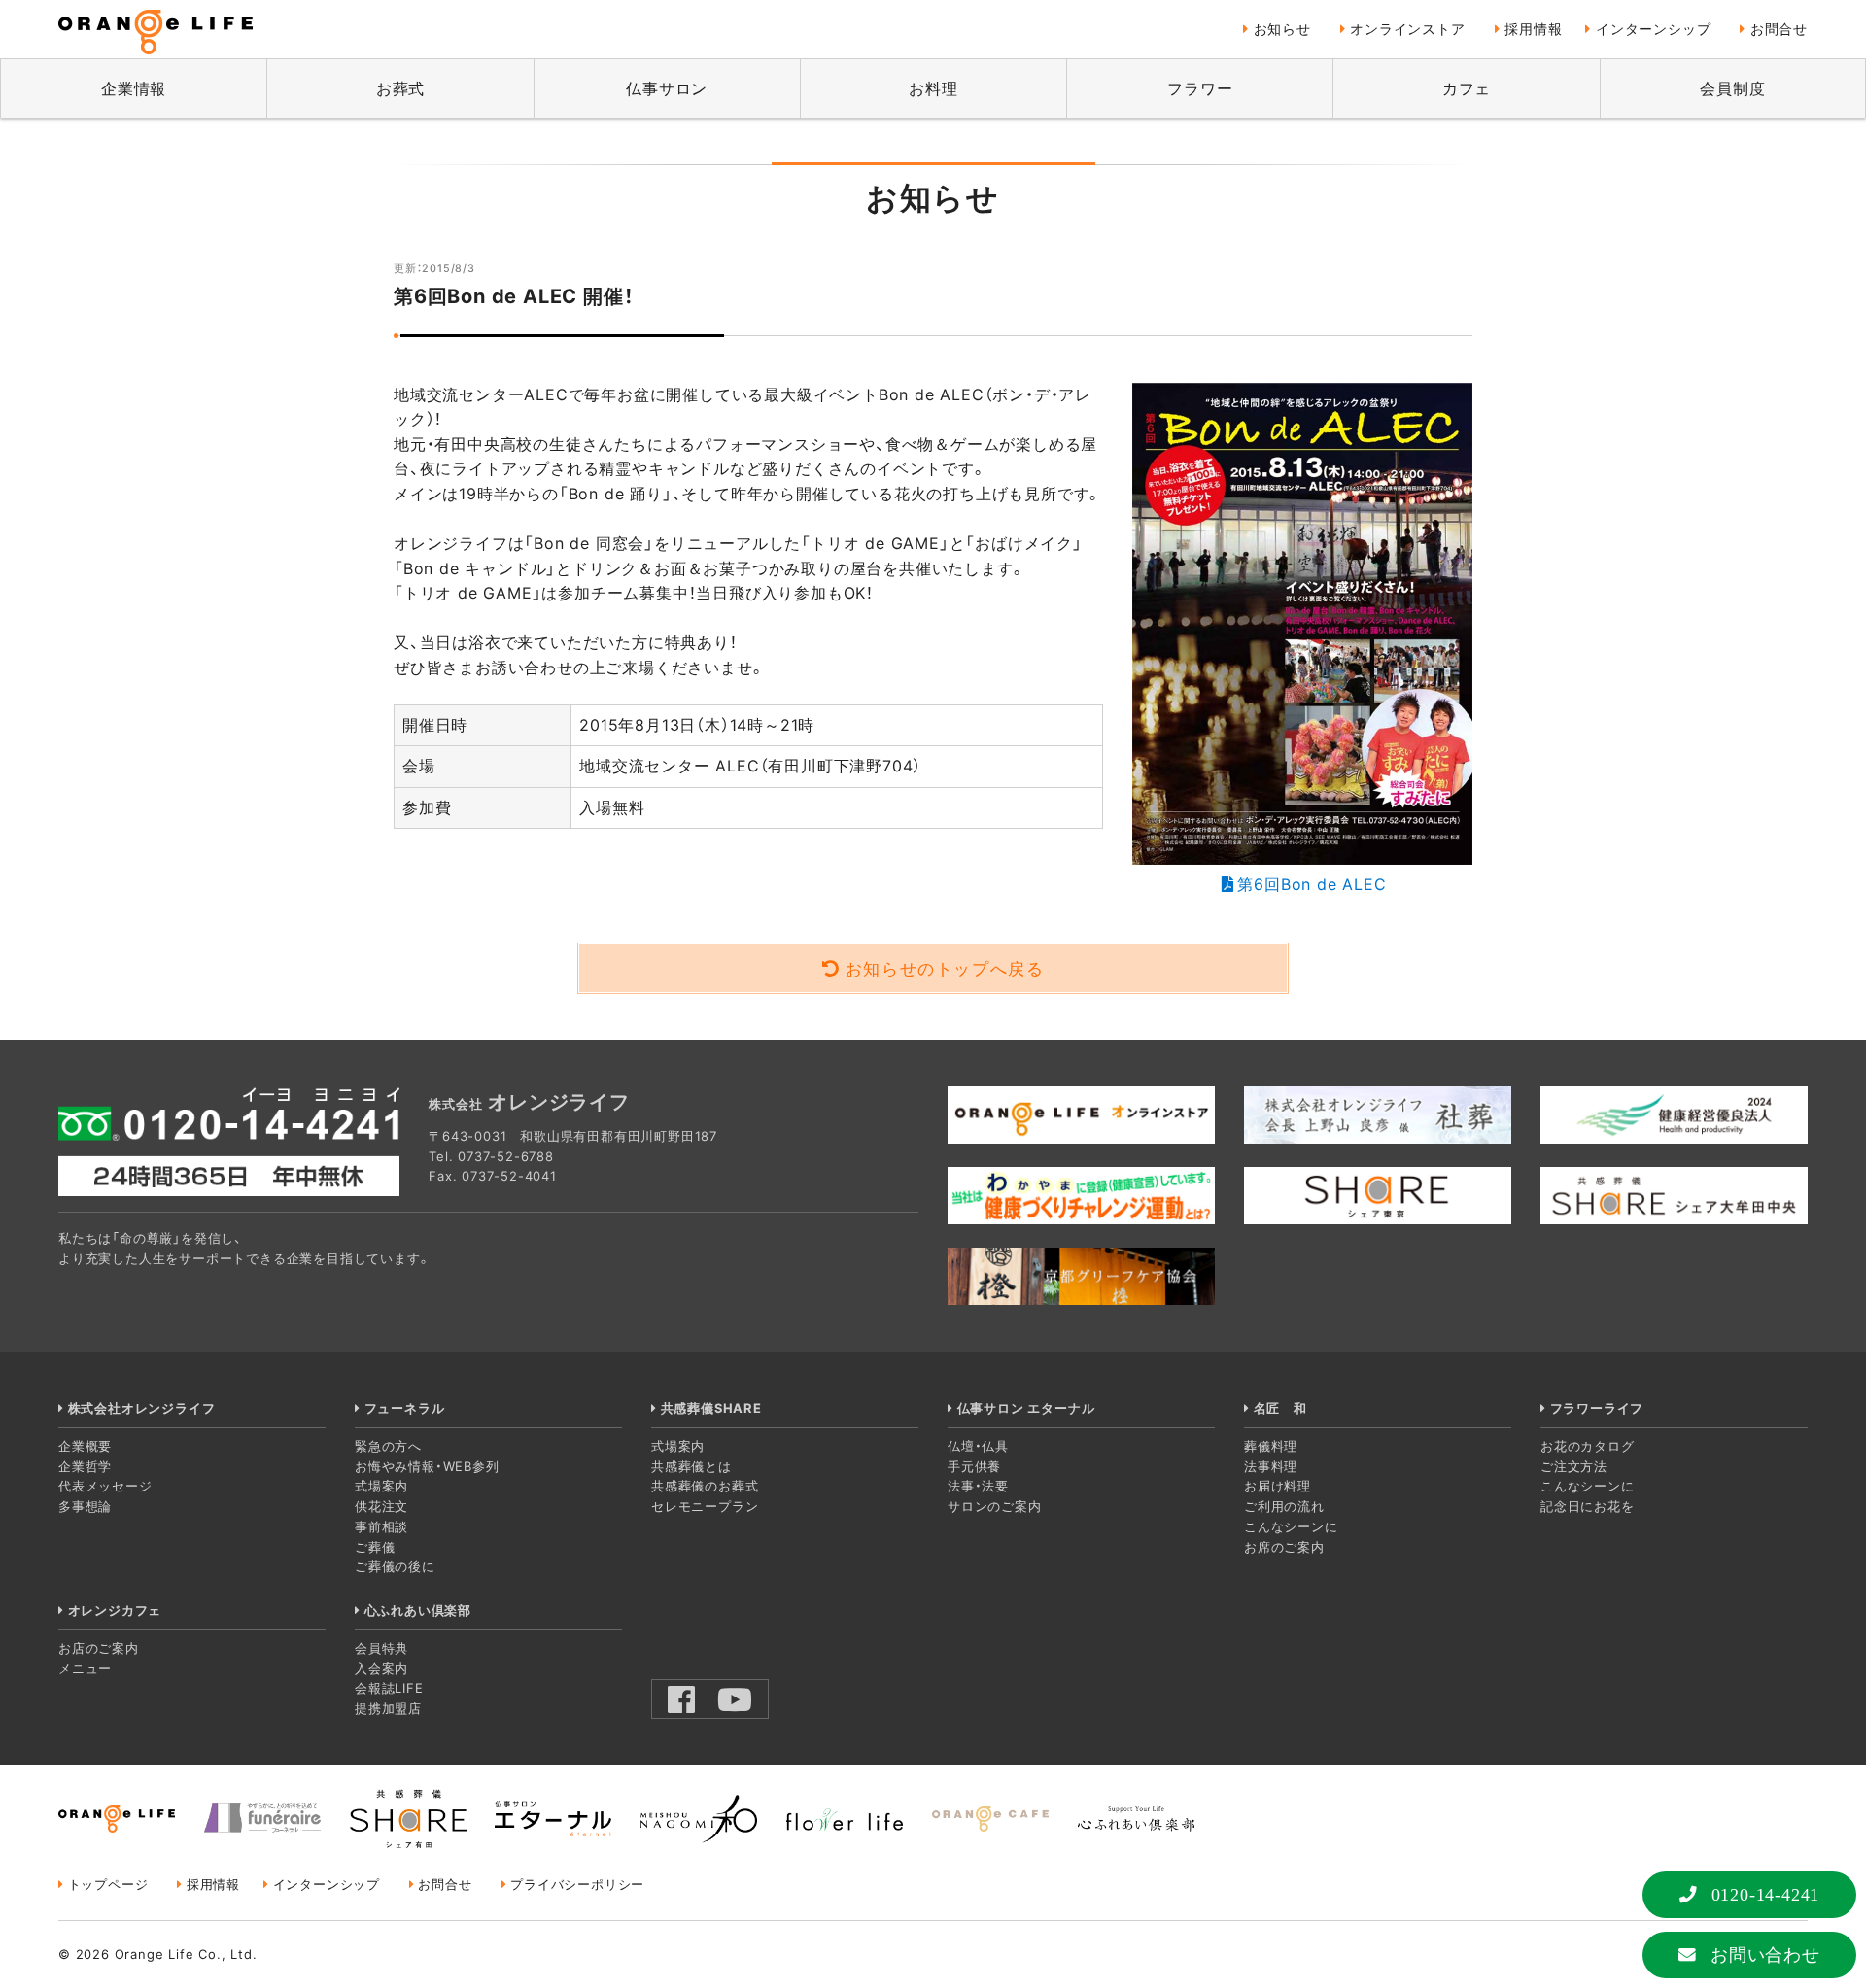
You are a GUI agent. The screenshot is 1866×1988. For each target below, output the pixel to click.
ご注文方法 (1574, 1466)
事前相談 (381, 1526)
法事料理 (1271, 1466)
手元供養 (974, 1466)
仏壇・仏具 (978, 1446)
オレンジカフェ (115, 1610)
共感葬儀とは (691, 1466)
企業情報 (134, 88)
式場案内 (381, 1486)
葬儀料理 (1271, 1446)
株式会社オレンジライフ (141, 1408)
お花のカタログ (1588, 1446)
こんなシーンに (1291, 1526)
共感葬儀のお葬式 (705, 1486)
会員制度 (1732, 88)
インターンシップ (1653, 29)
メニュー (85, 1668)
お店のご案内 (99, 1648)
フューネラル (404, 1408)
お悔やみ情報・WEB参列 (427, 1466)
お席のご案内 (1284, 1547)
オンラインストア (1407, 29)
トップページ (108, 1884)
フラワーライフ (1597, 1408)
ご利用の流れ (1284, 1506)
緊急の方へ (388, 1446)
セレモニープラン (705, 1506)
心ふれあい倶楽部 (418, 1610)
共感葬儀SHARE (711, 1408)
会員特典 (381, 1648)
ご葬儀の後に (395, 1566)
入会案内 (381, 1668)
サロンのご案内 (995, 1506)
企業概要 (85, 1446)
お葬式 (400, 88)
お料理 (933, 88)
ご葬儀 (375, 1547)
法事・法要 (978, 1486)
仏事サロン (667, 88)
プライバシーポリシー (577, 1884)
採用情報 (1533, 29)
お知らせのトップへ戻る (945, 968)
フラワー (1200, 88)
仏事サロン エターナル (1026, 1408)
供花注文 (381, 1506)
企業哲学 (85, 1466)
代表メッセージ (105, 1486)
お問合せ (1779, 29)
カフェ (1467, 88)
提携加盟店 (388, 1708)
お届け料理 (1278, 1486)
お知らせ (1282, 29)
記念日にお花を (1588, 1506)
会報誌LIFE (389, 1688)
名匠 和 (1280, 1408)
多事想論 (85, 1506)
